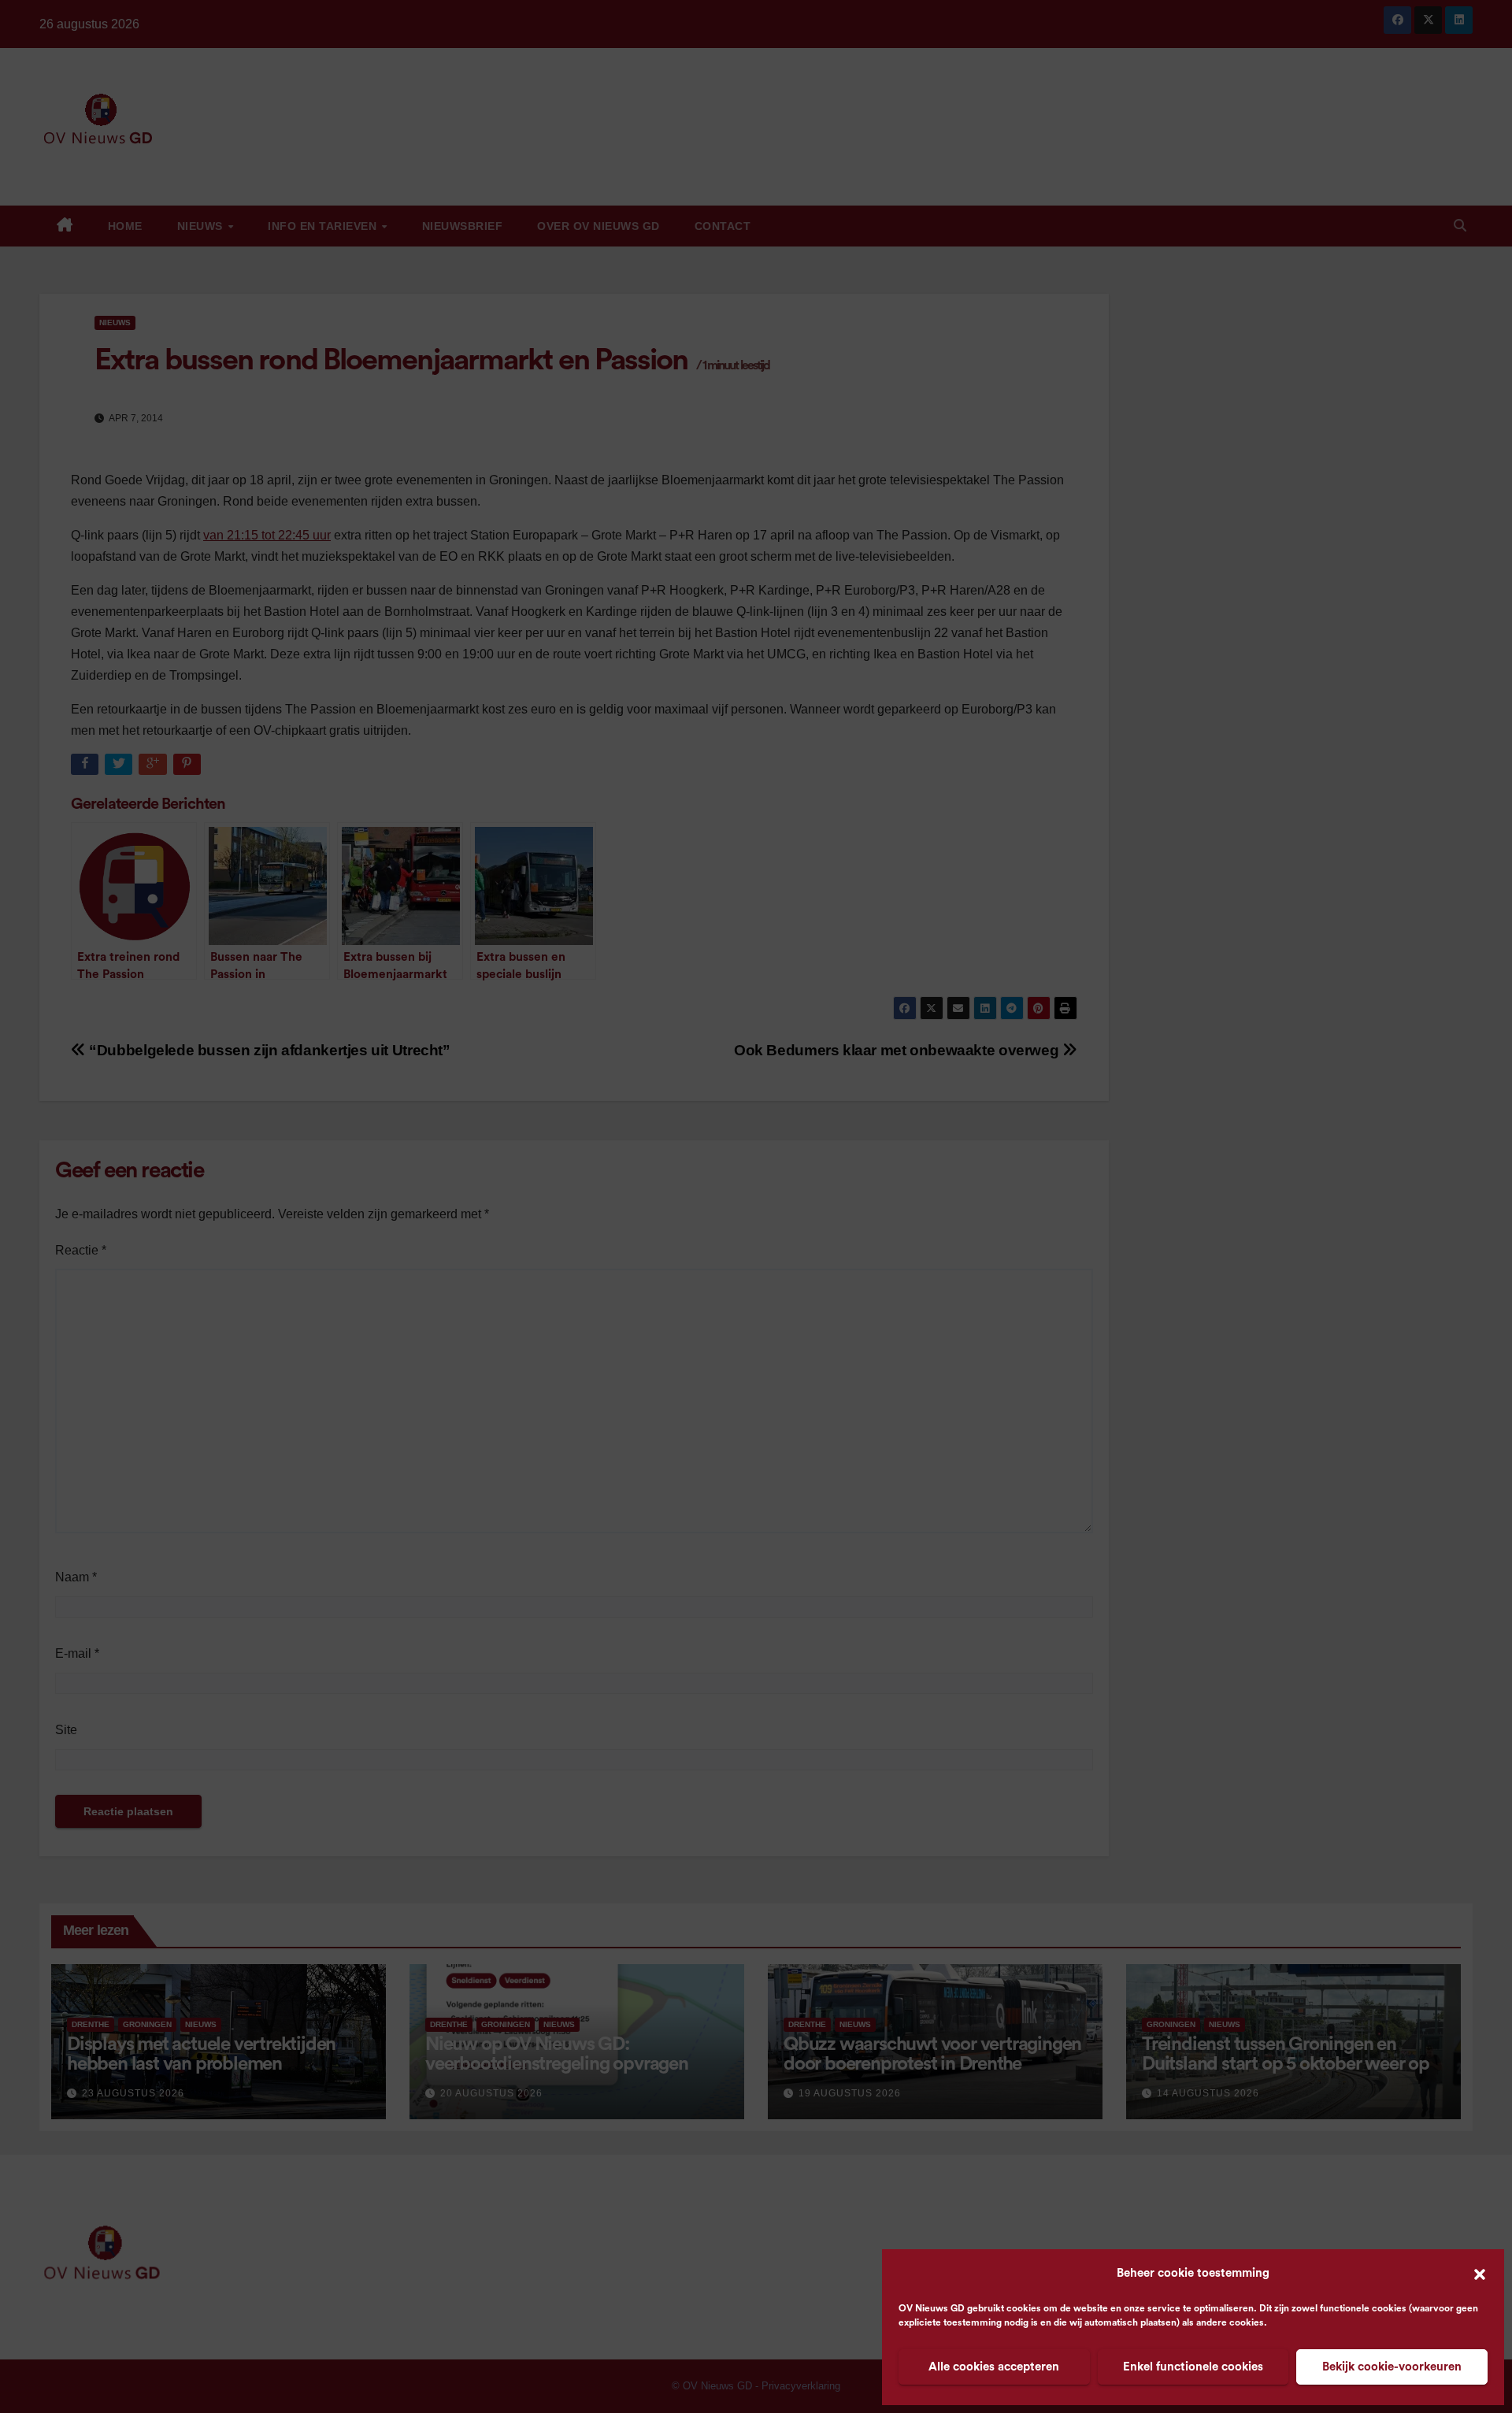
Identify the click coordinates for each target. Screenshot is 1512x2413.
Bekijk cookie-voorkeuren (1392, 2367)
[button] (1480, 2274)
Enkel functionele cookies (1193, 2367)
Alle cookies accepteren (994, 2367)
